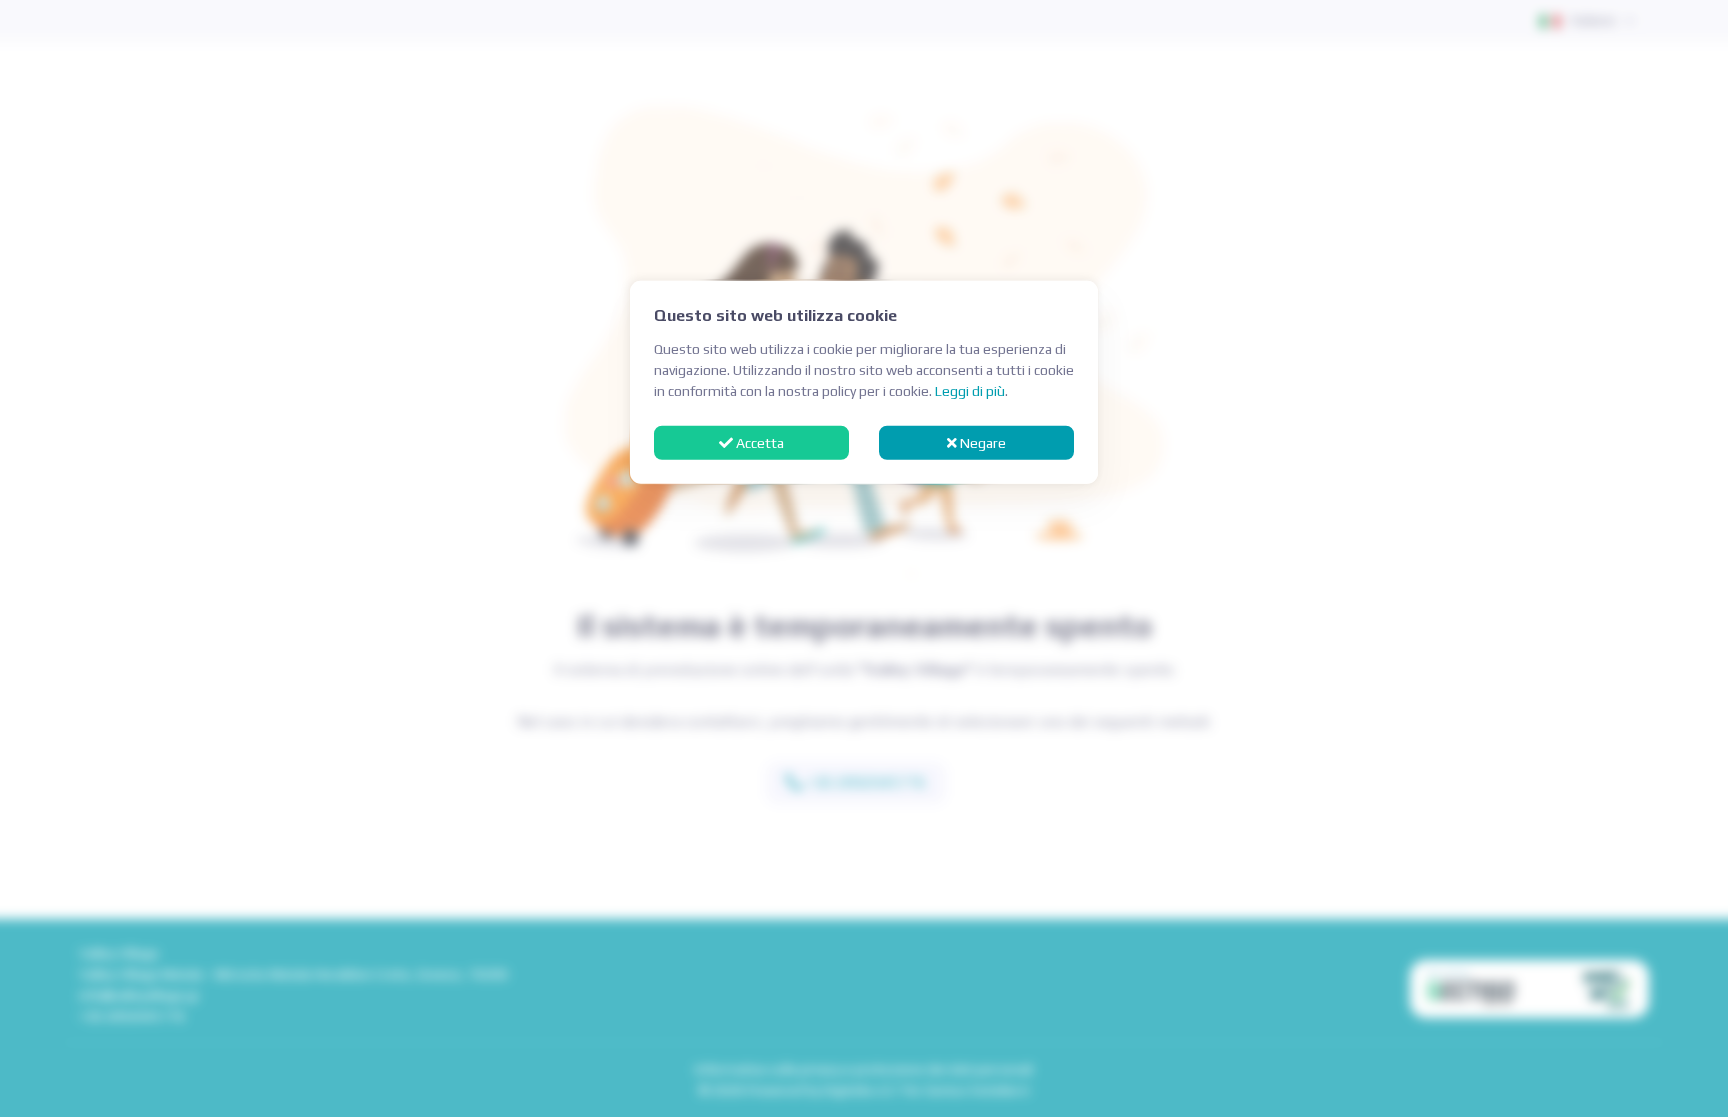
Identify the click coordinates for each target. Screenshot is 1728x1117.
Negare (981, 442)
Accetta (758, 442)
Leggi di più (970, 391)
